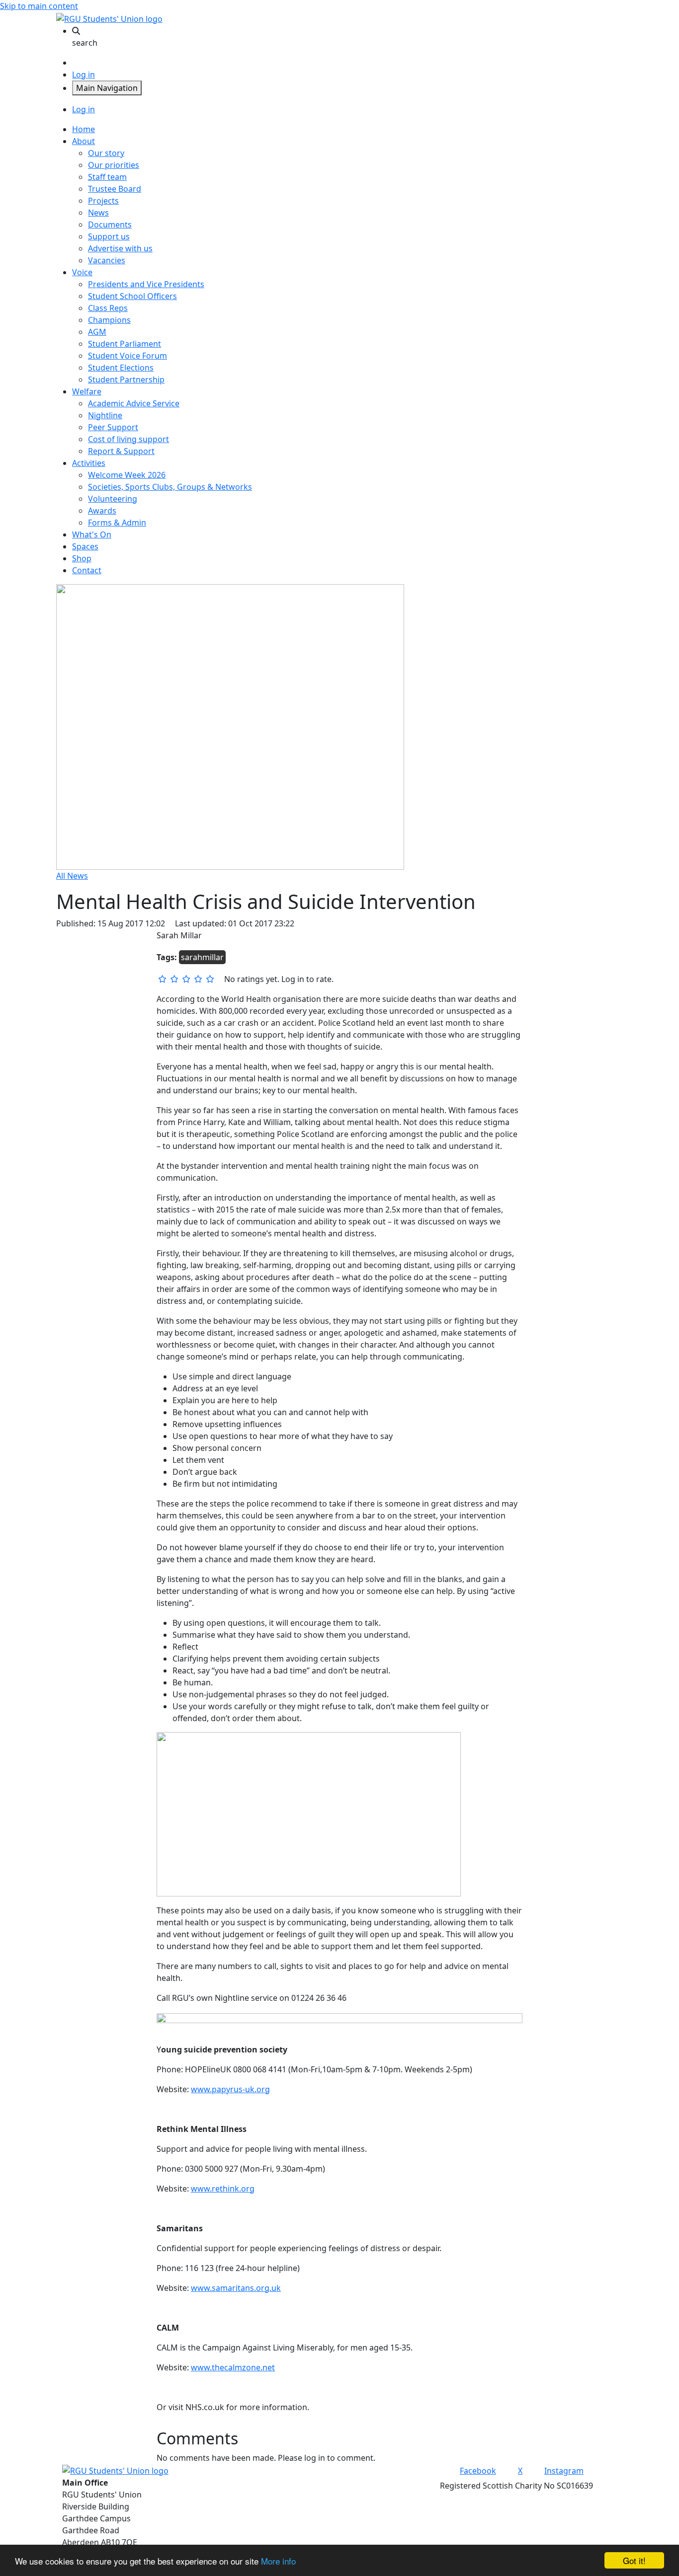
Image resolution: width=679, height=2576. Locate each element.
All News (72, 876)
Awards (102, 511)
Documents (110, 225)
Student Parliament (125, 344)
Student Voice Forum (127, 356)
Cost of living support (128, 439)
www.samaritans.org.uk (236, 2288)
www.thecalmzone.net (233, 2367)
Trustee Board (115, 189)
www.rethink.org (223, 2189)
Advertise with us (120, 248)
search (85, 43)
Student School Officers (132, 296)
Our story (106, 153)
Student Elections (121, 368)
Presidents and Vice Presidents (146, 284)
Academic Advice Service (134, 403)
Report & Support (121, 451)
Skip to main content (39, 6)
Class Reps (108, 308)
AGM (97, 332)
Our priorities (114, 165)
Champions (109, 320)
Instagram (564, 2471)
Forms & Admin (117, 523)
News (98, 213)
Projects (103, 201)
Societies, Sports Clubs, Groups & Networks (170, 487)
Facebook (478, 2471)
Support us (109, 236)
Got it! (634, 2560)
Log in (84, 75)
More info (278, 2561)
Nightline (105, 415)
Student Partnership (126, 379)
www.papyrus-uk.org (230, 2089)
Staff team (107, 177)
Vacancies (107, 260)
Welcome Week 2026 (127, 475)
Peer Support (113, 427)
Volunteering (113, 499)
